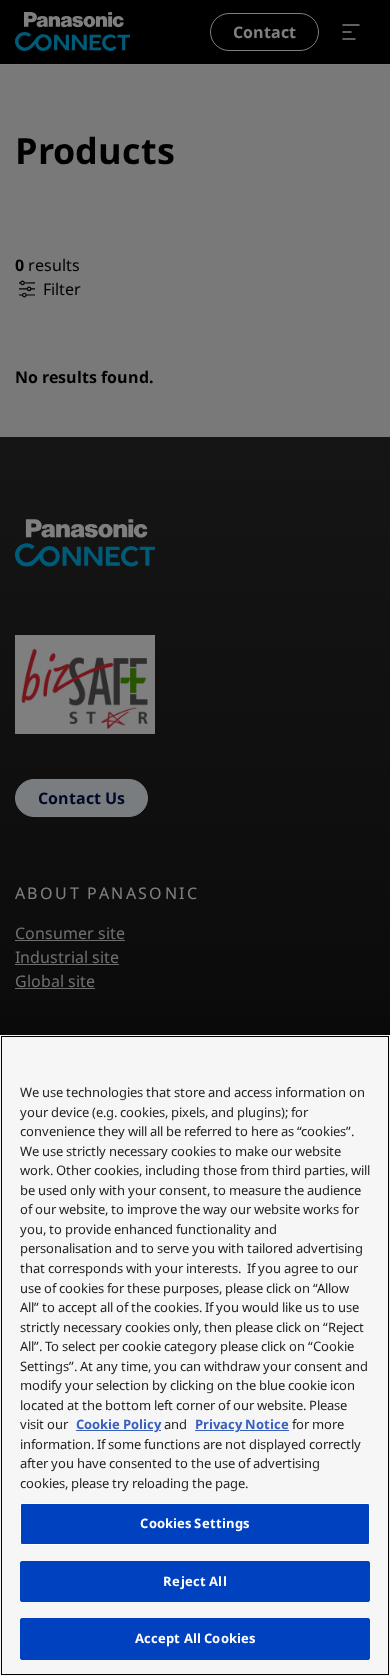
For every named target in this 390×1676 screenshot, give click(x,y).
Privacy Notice (242, 1424)
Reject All (194, 1581)
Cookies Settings (194, 1523)
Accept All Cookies (195, 1638)
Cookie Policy (118, 1424)
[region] (195, 1355)
